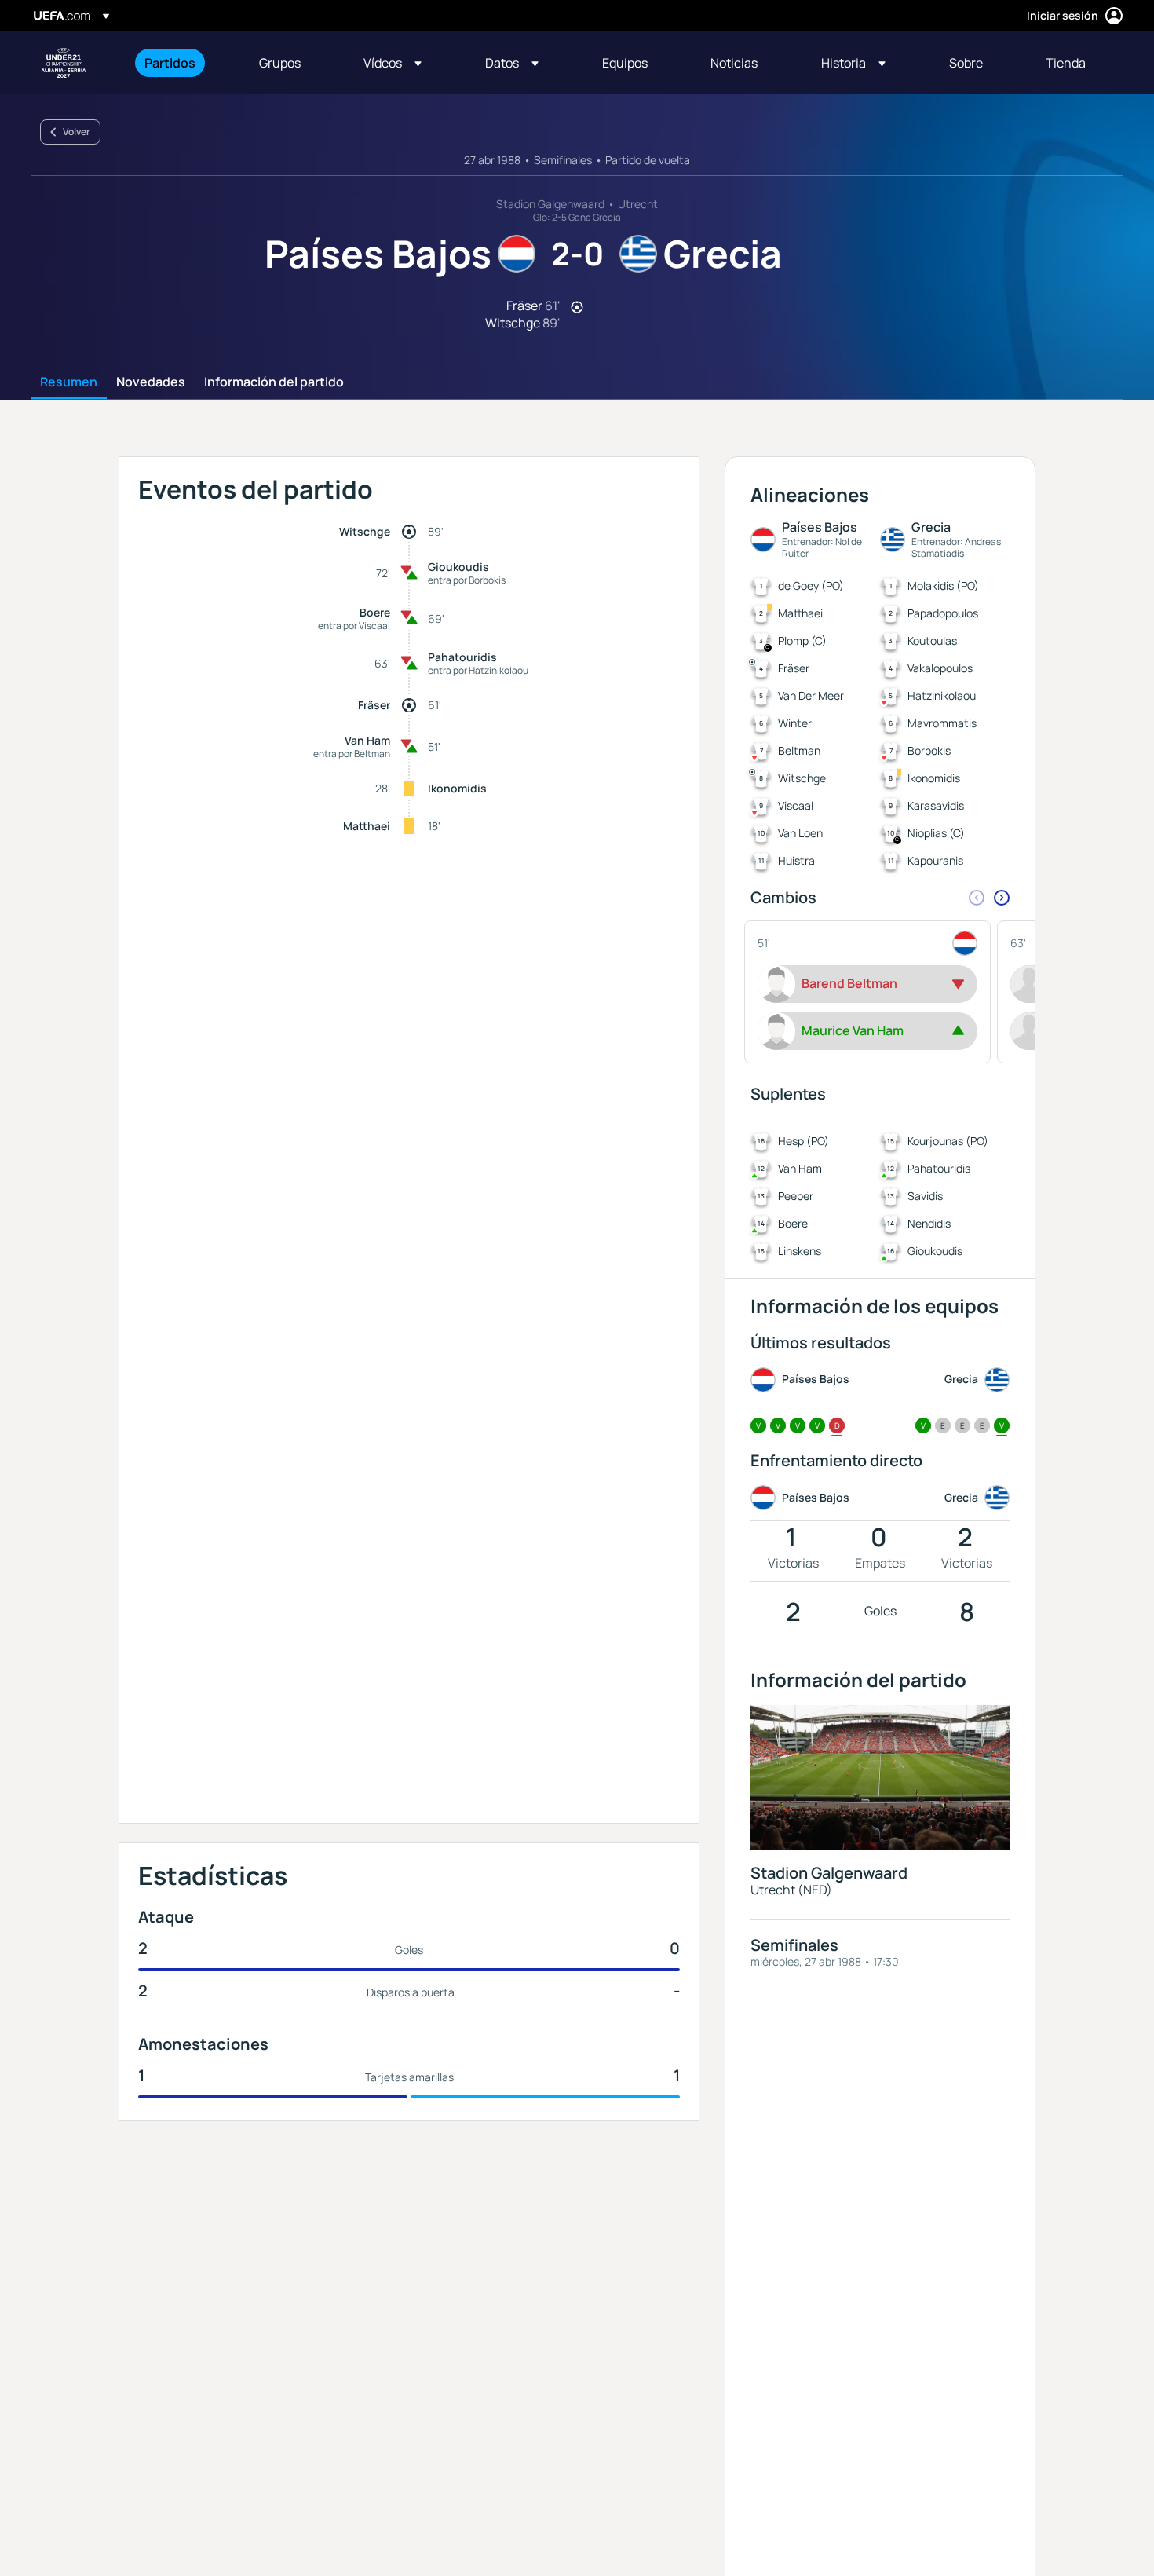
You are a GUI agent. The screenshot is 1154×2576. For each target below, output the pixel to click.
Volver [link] (77, 132)
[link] (170, 63)
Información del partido (274, 382)
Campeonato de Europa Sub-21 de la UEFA (64, 63)
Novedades (151, 382)
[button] (393, 63)
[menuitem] (182, 63)
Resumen (69, 382)
